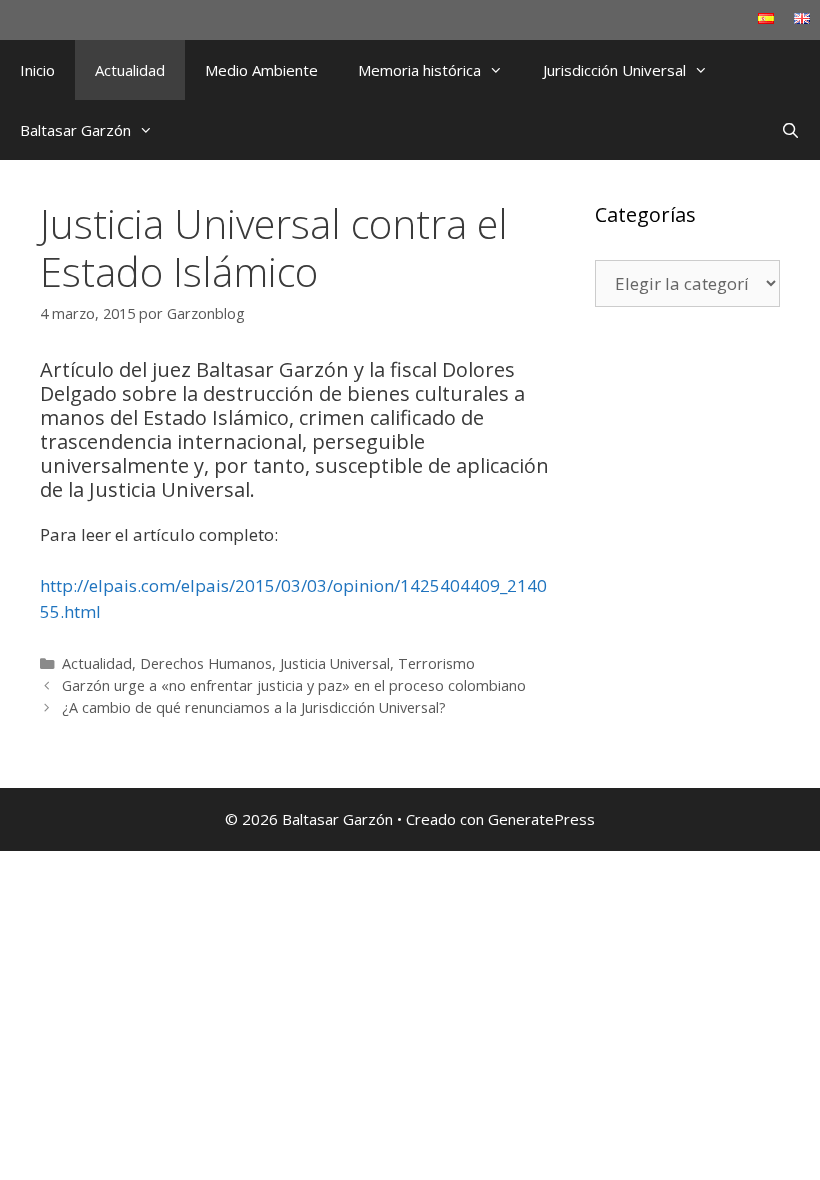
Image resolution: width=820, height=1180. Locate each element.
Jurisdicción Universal (614, 70)
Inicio (37, 70)
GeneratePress (541, 819)
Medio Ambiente (261, 70)
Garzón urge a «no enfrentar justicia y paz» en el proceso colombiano (294, 685)
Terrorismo (436, 663)
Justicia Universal (335, 663)
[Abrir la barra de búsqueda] (790, 130)
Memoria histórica (419, 70)
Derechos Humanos (206, 663)
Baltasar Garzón (75, 130)
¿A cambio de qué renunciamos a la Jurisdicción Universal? (254, 707)
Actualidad (130, 70)
